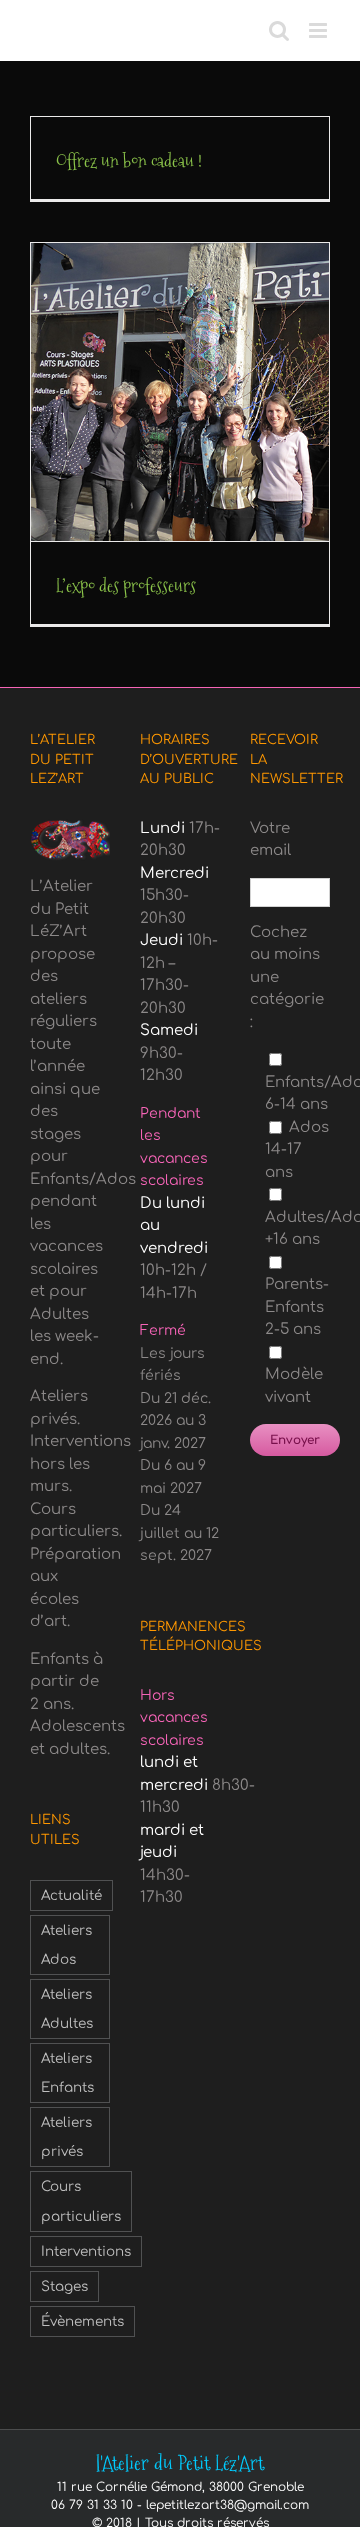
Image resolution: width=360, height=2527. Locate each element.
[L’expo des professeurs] (180, 392)
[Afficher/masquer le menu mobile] (319, 30)
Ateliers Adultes (67, 2009)
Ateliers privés (66, 2137)
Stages (64, 2286)
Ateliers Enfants (67, 2073)
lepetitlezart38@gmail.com (227, 2505)
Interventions (86, 2251)
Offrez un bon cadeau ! (129, 160)
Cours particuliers (81, 2201)
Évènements (82, 2321)
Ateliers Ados (66, 1945)
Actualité (71, 1895)
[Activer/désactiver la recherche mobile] (279, 30)
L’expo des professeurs (126, 585)
